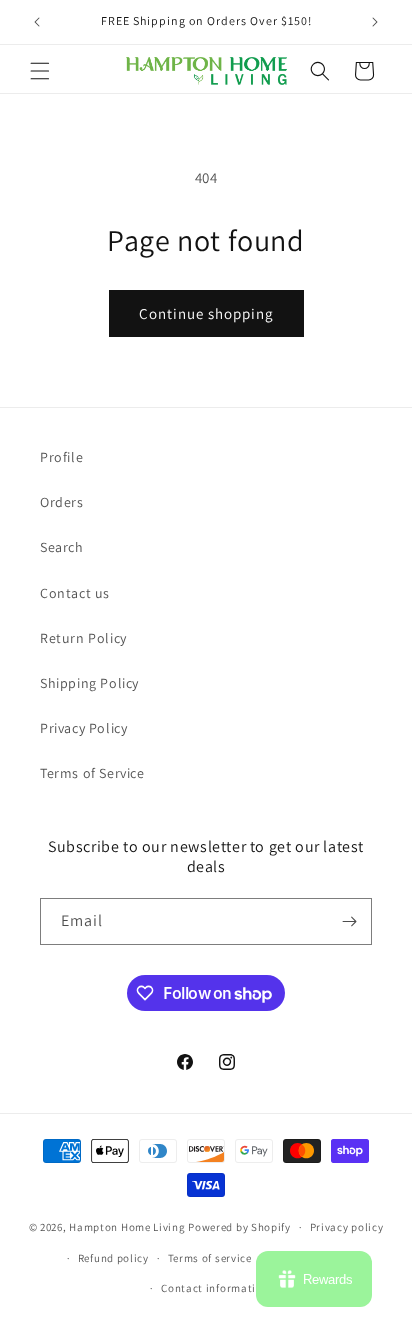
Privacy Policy (83, 728)
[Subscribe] (349, 921)
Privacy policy (347, 1227)
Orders (62, 502)
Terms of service (210, 1258)
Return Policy (83, 638)
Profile (61, 457)
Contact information (215, 1288)
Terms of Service (92, 773)
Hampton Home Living (127, 1227)
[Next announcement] (375, 22)
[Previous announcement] (37, 22)
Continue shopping (206, 313)
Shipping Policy (89, 683)
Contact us (75, 593)
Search (62, 547)
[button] (40, 71)
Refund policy (113, 1258)
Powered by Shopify (239, 1227)
